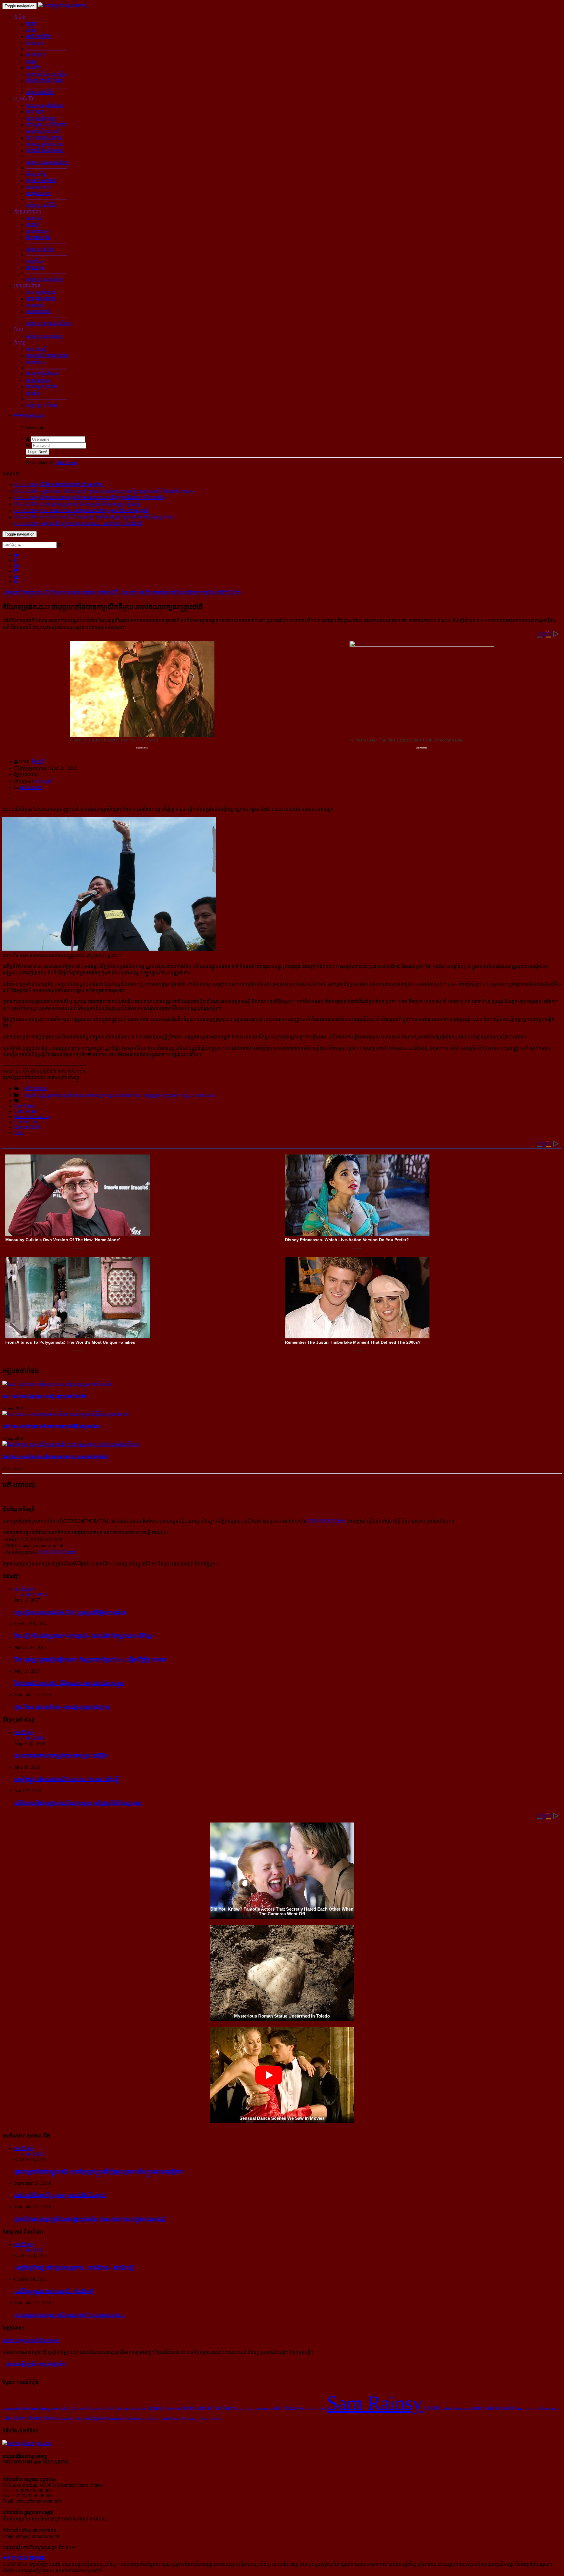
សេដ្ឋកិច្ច (33, 68)
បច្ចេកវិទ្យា (35, 261)
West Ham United (311, 2408)
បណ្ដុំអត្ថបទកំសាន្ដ (42, 405)
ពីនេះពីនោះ (36, 362)
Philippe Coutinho (130, 2408)
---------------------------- (46, 49)
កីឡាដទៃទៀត (38, 238)
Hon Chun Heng (33, 2408)
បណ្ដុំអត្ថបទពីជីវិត (41, 205)
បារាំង (31, 30)
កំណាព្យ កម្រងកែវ (42, 387)
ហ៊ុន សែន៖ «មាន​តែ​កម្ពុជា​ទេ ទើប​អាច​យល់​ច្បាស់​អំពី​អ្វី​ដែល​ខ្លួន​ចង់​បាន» (52, 1426)
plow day (173, 2408)
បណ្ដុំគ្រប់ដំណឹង (40, 92)
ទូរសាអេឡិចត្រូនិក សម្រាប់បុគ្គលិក (36, 2364)
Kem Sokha (25, 1111)
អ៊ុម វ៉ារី (37, 762)
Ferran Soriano (210, 2418)
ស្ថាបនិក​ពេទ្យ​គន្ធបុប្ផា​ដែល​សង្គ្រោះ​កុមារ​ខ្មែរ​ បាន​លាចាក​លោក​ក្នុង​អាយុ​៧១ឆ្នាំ (90, 2219)
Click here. (66, 463)
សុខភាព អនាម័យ (41, 181)
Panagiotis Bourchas (124, 2418)
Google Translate (156, 2418)
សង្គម (31, 61)
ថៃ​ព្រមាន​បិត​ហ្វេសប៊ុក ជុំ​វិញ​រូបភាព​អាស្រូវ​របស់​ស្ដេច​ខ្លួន (69, 1683)
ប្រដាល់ (32, 225)
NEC (19, 1132)
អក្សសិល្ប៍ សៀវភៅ (43, 131)
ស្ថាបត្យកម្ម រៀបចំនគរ (45, 105)
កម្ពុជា (31, 24)
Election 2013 (27, 1127)
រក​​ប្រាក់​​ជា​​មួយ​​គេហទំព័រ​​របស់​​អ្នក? (31, 2341)
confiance (262, 2408)
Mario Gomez (184, 2418)
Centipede (11, 2408)
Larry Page (243, 2408)
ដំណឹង (20, 17)
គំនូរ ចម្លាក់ (35, 112)
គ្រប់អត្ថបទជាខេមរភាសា (120, 1095)
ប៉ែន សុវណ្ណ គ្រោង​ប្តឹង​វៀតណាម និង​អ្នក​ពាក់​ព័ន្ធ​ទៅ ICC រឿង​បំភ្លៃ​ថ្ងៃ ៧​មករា (90, 1660)
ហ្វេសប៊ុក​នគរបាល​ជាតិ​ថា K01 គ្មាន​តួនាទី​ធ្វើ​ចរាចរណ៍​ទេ (70, 1612)
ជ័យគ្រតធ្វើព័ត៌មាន (42, 374)
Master (508, 2408)
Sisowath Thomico (32, 1116)
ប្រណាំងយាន (37, 231)
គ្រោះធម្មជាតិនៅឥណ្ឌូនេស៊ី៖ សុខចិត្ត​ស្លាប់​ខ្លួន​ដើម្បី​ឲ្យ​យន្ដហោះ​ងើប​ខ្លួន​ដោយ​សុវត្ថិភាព (99, 2172)
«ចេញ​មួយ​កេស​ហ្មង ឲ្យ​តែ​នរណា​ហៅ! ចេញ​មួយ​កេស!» (69, 2315)
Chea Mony (14, 2418)
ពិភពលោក (35, 43)
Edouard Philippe (72, 2418)
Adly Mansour (73, 2408)
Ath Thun (284, 2408)
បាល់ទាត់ (34, 218)
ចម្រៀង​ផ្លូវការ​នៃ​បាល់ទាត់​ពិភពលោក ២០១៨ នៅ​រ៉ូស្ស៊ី (67, 1779)
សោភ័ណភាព (37, 187)
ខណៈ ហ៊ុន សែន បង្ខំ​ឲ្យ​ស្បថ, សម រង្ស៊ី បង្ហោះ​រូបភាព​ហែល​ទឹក (44, 1396)
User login (34, 415)
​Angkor (97, 2418)
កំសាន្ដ (20, 343)
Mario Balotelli (196, 2408)
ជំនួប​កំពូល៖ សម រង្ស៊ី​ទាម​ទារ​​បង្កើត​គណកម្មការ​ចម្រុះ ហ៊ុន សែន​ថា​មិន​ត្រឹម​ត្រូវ (55, 1457)
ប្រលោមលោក (38, 380)
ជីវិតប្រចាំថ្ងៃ (36, 174)
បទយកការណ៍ (38, 312)
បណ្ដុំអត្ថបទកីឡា (40, 249)
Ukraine (35, 2418)
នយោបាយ (35, 55)
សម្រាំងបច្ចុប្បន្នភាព (41, 1095)
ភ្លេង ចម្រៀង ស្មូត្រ (42, 118)
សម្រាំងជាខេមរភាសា (79, 1095)
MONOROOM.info (326, 1521)
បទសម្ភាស (35, 305)
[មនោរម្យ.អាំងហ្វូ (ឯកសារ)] (63, 6)
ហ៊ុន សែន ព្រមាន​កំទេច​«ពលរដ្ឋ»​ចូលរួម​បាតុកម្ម (62, 1707)
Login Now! (38, 452)
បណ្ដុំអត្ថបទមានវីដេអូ (44, 336)
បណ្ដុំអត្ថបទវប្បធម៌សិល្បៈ (48, 162)
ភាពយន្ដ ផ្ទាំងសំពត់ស (45, 144)
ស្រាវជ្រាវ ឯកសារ (41, 299)
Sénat (49, 2418)
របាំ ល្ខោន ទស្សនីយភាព (47, 125)
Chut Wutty (222, 2408)
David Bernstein (455, 2408)
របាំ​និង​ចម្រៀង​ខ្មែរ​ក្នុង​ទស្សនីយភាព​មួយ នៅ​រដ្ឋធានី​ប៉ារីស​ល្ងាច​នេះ (78, 1803)
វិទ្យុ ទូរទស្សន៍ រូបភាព (44, 138)
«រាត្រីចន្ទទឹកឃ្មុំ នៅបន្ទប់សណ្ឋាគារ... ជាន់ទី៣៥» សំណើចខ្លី (74, 2268)
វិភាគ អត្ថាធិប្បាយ (41, 292)
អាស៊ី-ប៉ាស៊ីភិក (38, 37)
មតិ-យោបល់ (31, 787)
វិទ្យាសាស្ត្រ (35, 267)
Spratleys (156, 2408)
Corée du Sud (99, 2408)
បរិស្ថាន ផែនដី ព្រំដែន (45, 81)
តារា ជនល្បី (36, 349)
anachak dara (527, 2408)
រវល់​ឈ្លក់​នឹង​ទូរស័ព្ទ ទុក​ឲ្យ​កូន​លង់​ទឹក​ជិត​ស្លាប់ (60, 2195)
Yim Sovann (26, 1122)
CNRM (432, 2408)
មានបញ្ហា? (43, 781)
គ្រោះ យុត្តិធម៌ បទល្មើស (46, 74)
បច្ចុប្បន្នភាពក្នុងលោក (162, 1095)
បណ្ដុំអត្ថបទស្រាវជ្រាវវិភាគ (48, 323)
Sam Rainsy (25, 1106)
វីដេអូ (19, 330)
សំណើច (33, 393)
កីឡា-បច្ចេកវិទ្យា (28, 212)
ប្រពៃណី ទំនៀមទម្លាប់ (45, 151)
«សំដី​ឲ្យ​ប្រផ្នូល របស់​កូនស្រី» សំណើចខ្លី (54, 2291)
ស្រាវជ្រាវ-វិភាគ (27, 286)
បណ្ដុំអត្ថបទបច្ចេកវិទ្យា (45, 279)
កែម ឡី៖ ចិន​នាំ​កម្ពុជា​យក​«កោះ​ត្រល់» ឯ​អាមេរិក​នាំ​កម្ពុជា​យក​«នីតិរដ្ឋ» (84, 1636)
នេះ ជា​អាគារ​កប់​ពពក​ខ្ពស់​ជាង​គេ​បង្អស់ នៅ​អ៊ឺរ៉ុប (61, 1756)
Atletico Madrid (485, 2408)
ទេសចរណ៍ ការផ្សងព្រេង (47, 356)
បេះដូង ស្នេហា (38, 193)
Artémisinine (549, 2408)
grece (53, 2408)
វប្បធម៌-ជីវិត (24, 99)
